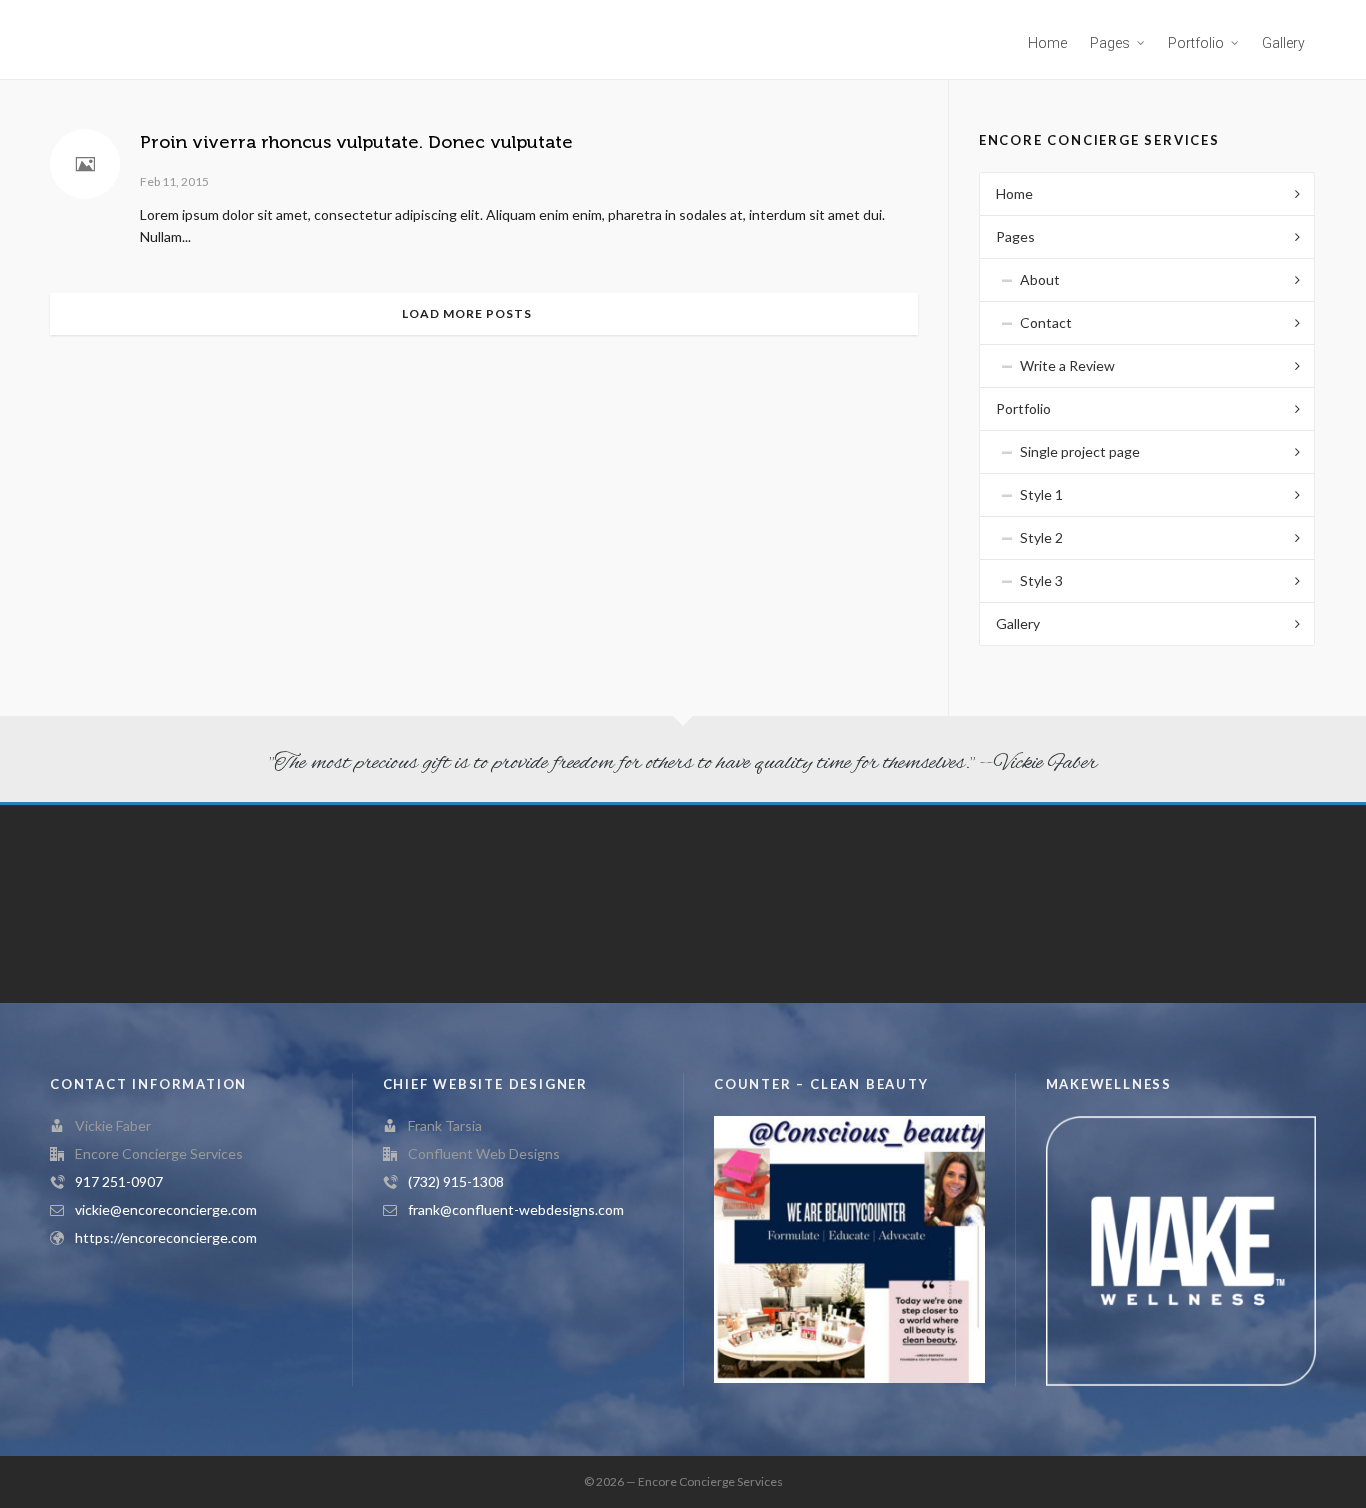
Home (1014, 193)
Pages (1015, 236)
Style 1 (1041, 494)
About (1040, 279)
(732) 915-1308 (456, 1181)
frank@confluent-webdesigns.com (516, 1209)
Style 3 (1041, 580)
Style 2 (1041, 537)
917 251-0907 (119, 1181)
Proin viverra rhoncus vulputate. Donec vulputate (356, 142)
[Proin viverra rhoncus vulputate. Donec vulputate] (85, 164)
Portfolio (1023, 408)
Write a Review (1067, 365)
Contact (1046, 322)
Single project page (1080, 451)
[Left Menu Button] (10, 1321)
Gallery (1018, 623)
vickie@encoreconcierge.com (166, 1209)
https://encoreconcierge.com (166, 1237)
